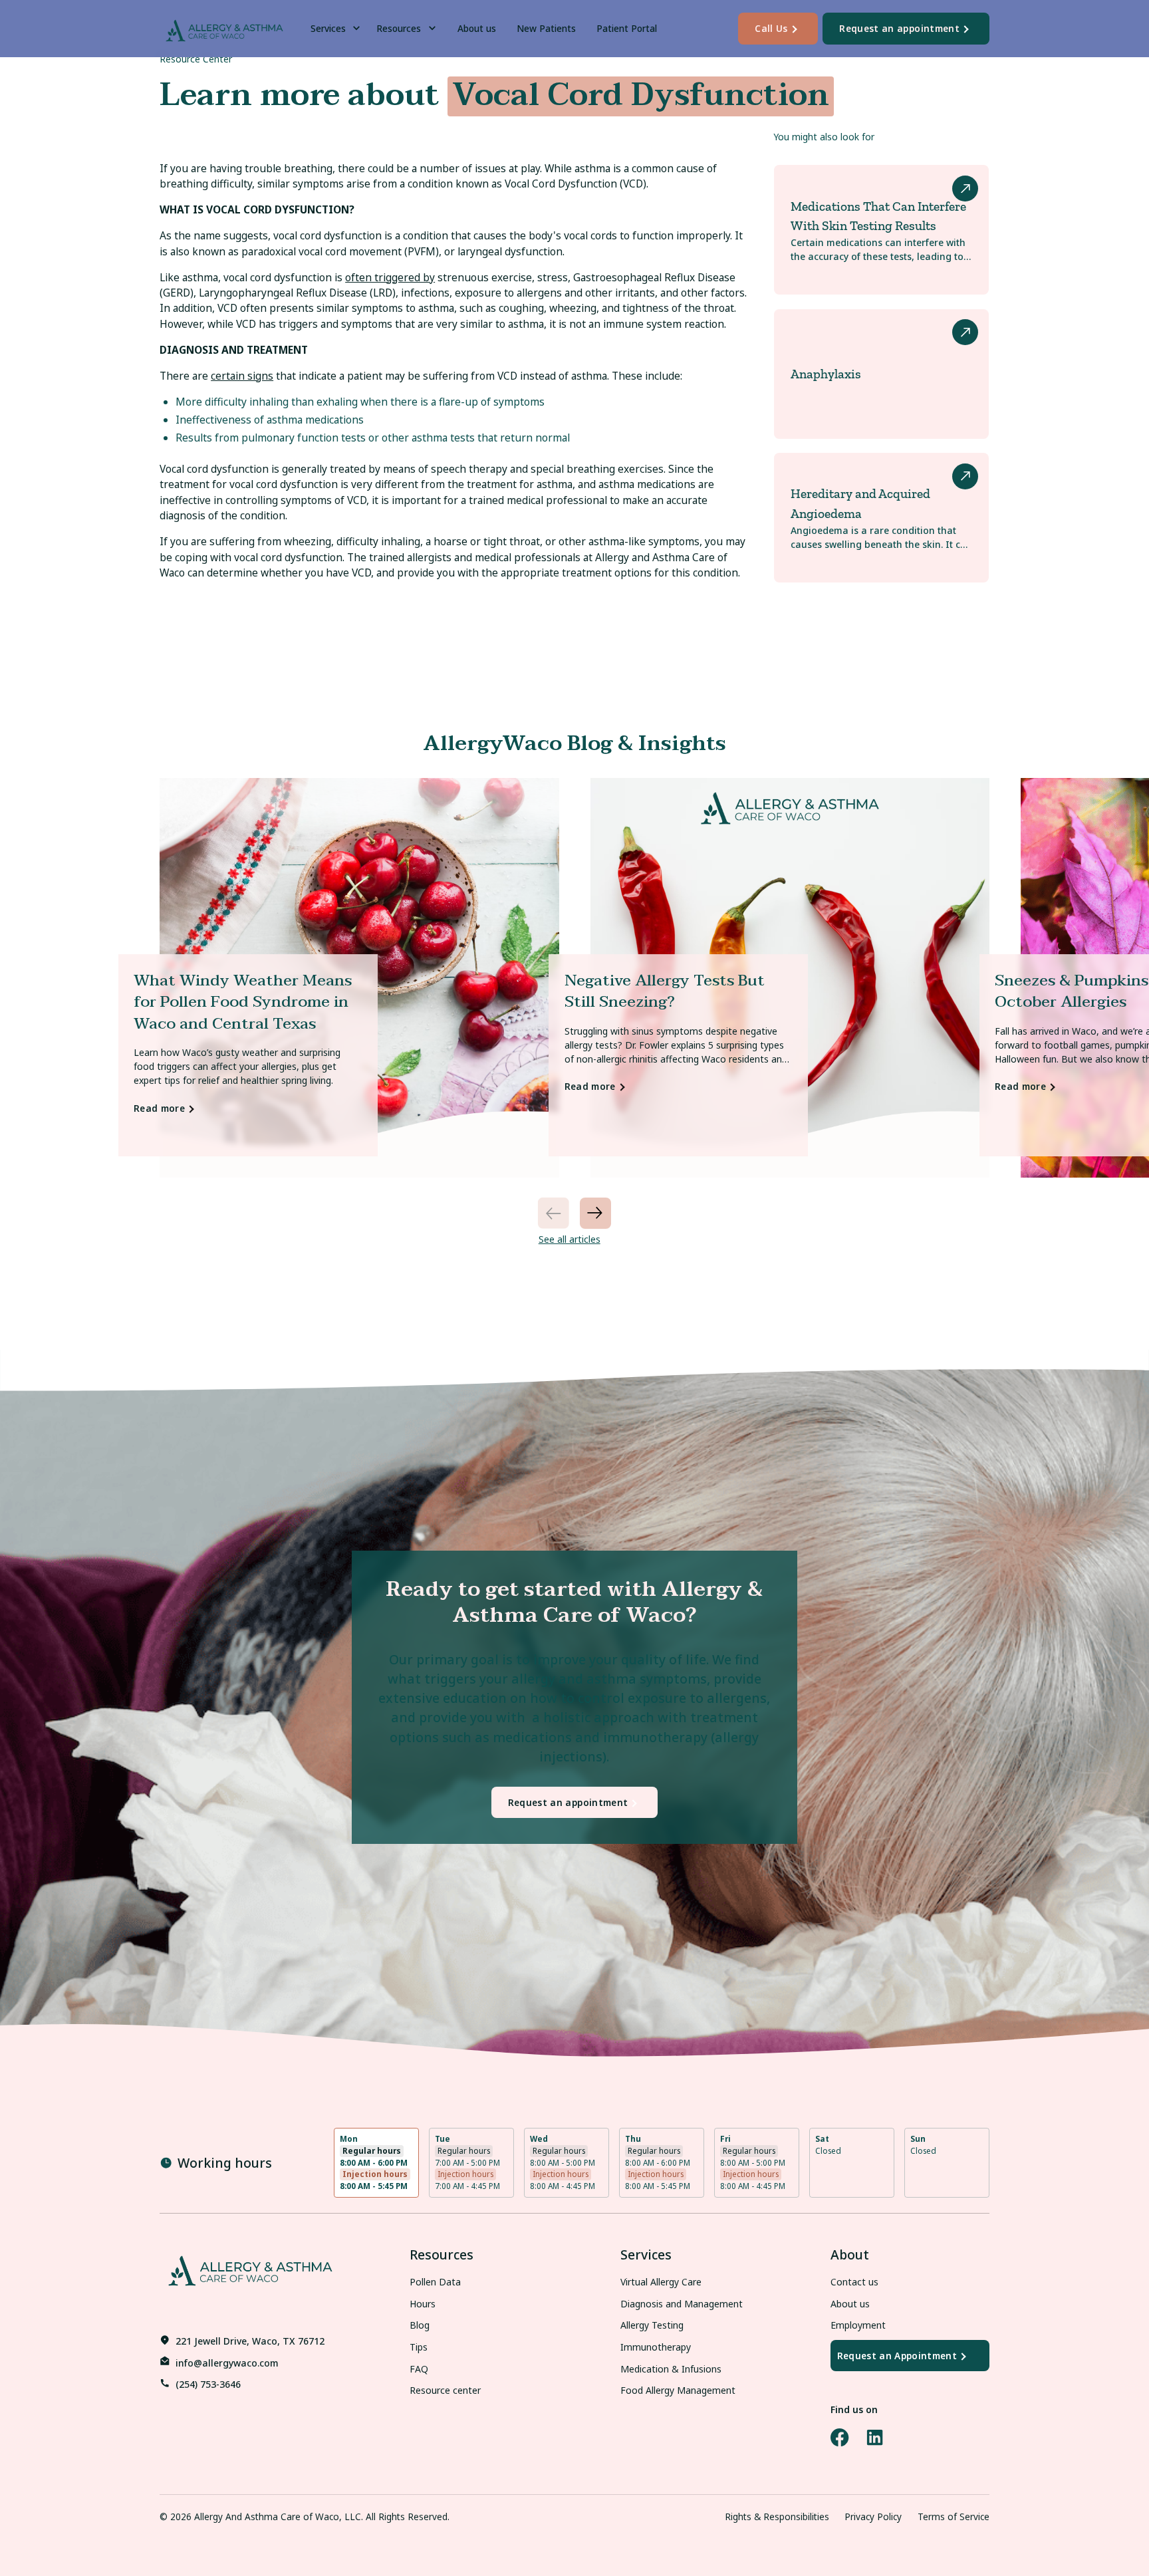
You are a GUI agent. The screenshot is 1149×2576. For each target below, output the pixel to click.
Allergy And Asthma (236, 2516)
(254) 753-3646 (208, 2384)
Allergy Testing (652, 2325)
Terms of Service (954, 2516)
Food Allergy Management (678, 2390)
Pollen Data (435, 2282)
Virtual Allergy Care (661, 2282)
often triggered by (390, 277)
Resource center (445, 2390)
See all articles (570, 1239)
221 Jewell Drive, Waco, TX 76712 (250, 2341)
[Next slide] (595, 1213)
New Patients (546, 28)
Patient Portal (627, 28)
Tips (419, 2347)
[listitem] (359, 978)
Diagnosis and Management (682, 2304)
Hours (423, 2304)
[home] (224, 28)
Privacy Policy (873, 2516)
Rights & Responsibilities (777, 2516)
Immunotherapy (656, 2347)
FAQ (419, 2369)
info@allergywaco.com (227, 2363)
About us (477, 28)
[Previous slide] (554, 1213)
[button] (338, 29)
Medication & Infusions (671, 2369)
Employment (858, 2325)
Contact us (854, 2282)
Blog (420, 2325)
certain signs (242, 376)
